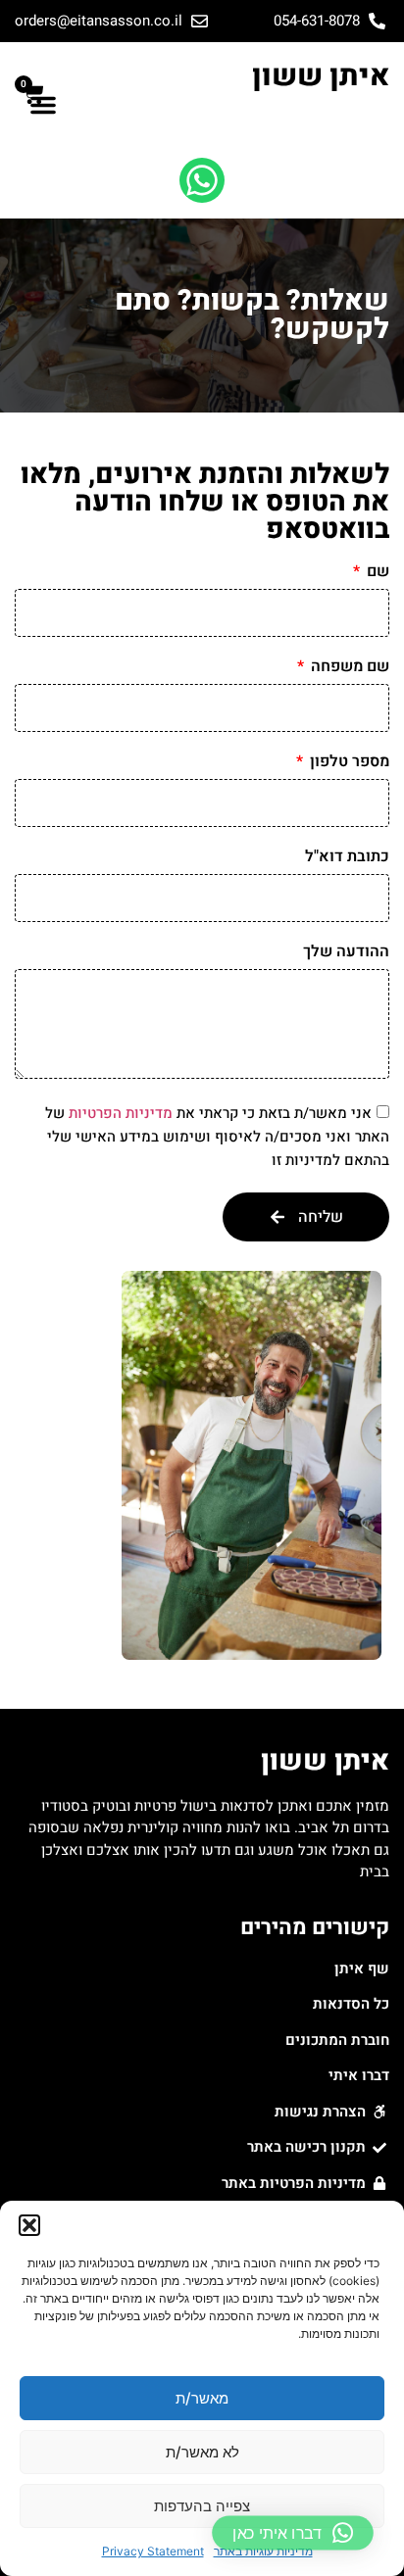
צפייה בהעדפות (202, 2506)
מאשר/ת (202, 2398)
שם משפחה (348, 668)
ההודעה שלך (346, 953)
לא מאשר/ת (202, 2452)
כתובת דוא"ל (347, 858)
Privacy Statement (153, 2551)
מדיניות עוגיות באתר (263, 2551)
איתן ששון (321, 76)
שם (376, 573)
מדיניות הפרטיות (121, 1113)
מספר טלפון (348, 763)
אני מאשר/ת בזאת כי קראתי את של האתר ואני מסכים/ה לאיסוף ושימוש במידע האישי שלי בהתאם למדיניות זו (217, 1137)
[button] (29, 2225)
